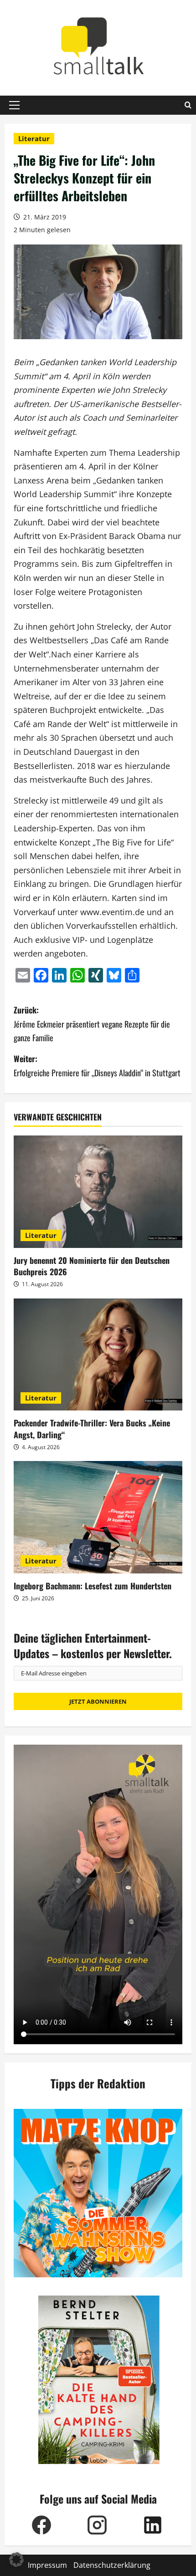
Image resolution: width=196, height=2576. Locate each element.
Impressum (47, 2565)
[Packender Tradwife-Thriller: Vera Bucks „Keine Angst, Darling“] (98, 1355)
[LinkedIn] (153, 2525)
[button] (14, 105)
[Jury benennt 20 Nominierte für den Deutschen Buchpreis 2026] (98, 1192)
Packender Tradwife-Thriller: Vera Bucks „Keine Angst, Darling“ (92, 1428)
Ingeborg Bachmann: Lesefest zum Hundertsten (93, 1586)
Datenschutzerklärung (112, 2565)
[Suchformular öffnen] (188, 105)
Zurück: (92, 1024)
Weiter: (97, 1066)
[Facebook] (41, 2525)
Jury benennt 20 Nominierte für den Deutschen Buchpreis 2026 (92, 1266)
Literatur (34, 138)
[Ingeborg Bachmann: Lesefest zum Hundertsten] (98, 1517)
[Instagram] (97, 2525)
